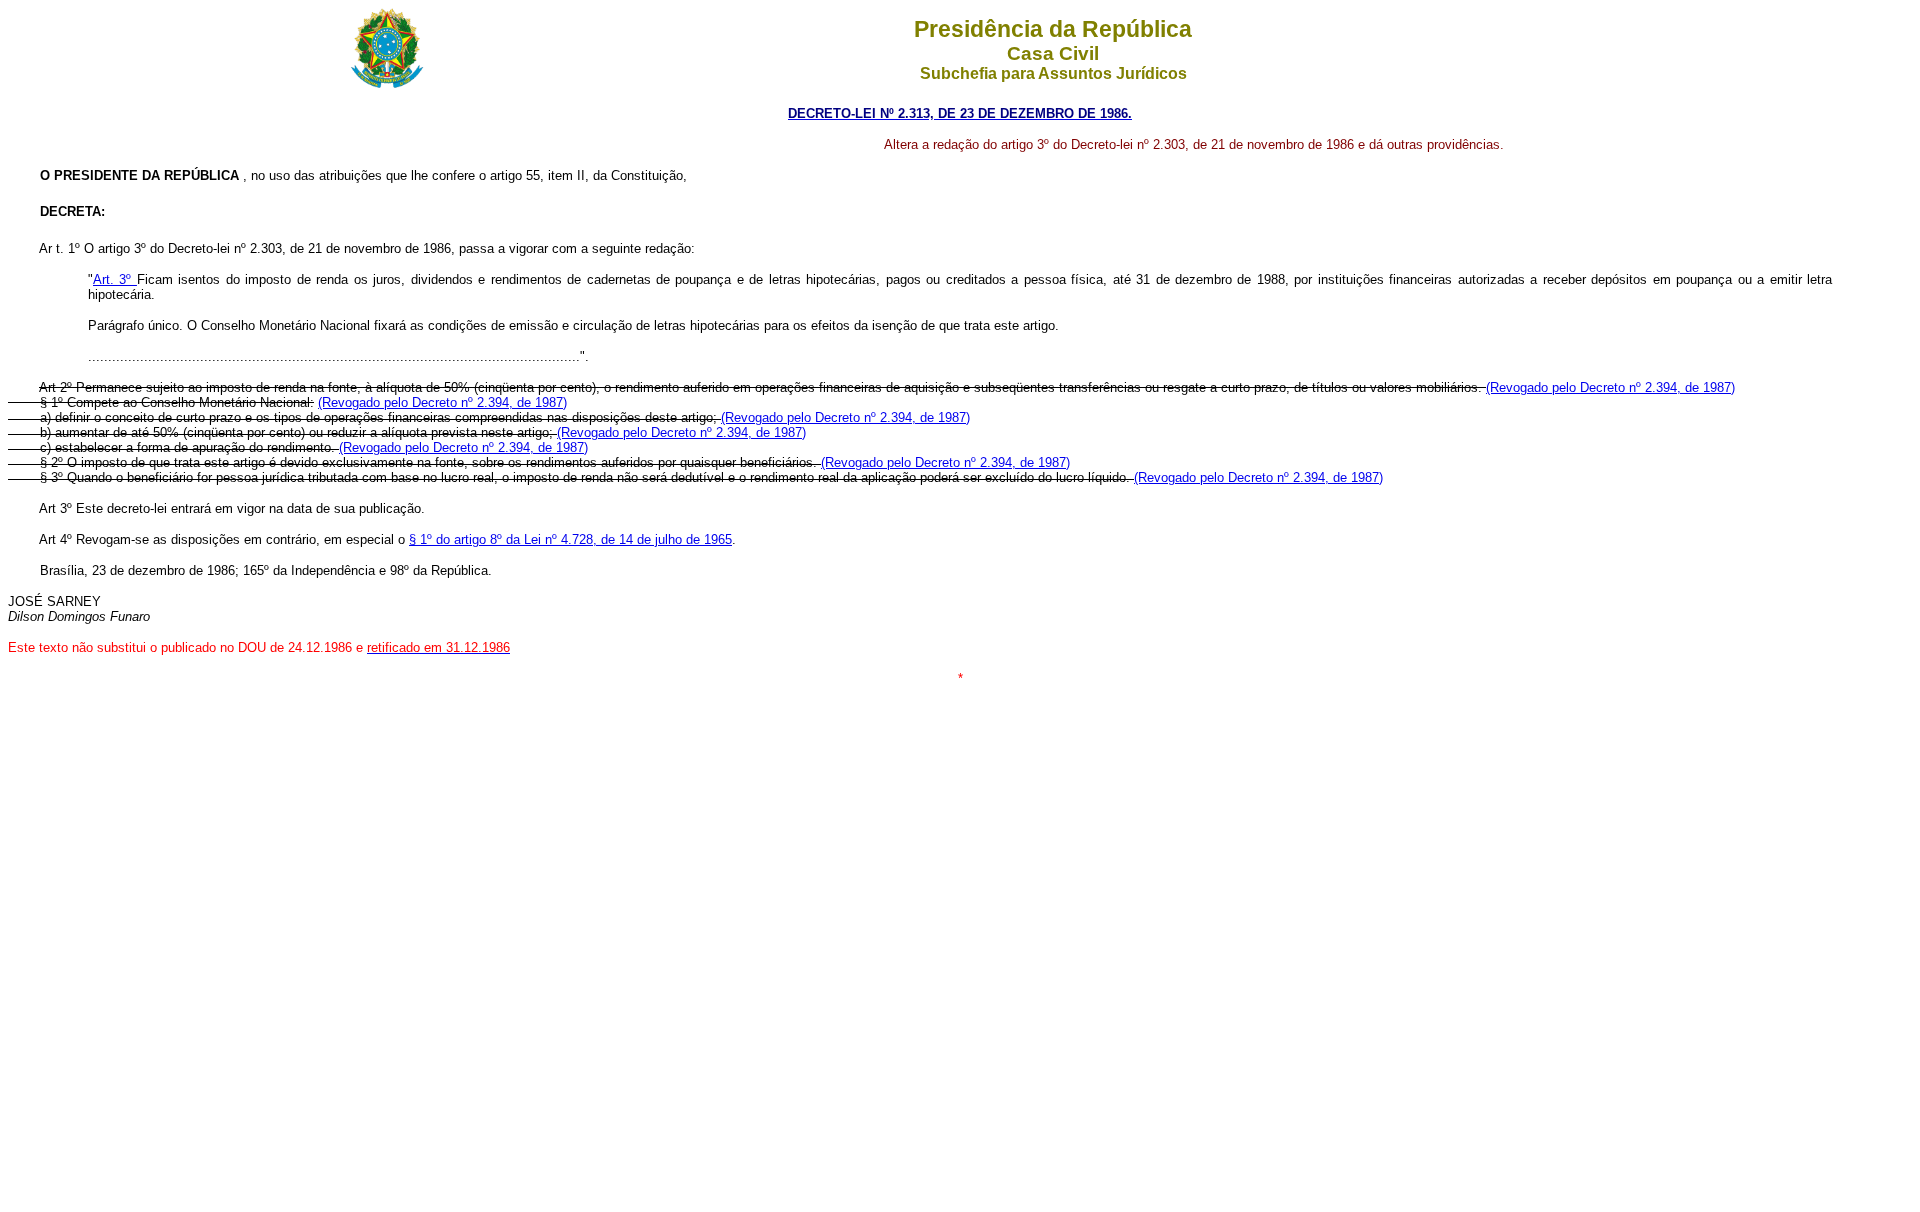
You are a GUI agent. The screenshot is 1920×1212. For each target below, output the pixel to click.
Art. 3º (115, 279)
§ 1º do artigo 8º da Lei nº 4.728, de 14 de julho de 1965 (570, 539)
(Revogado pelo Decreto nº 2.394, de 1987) (1610, 387)
